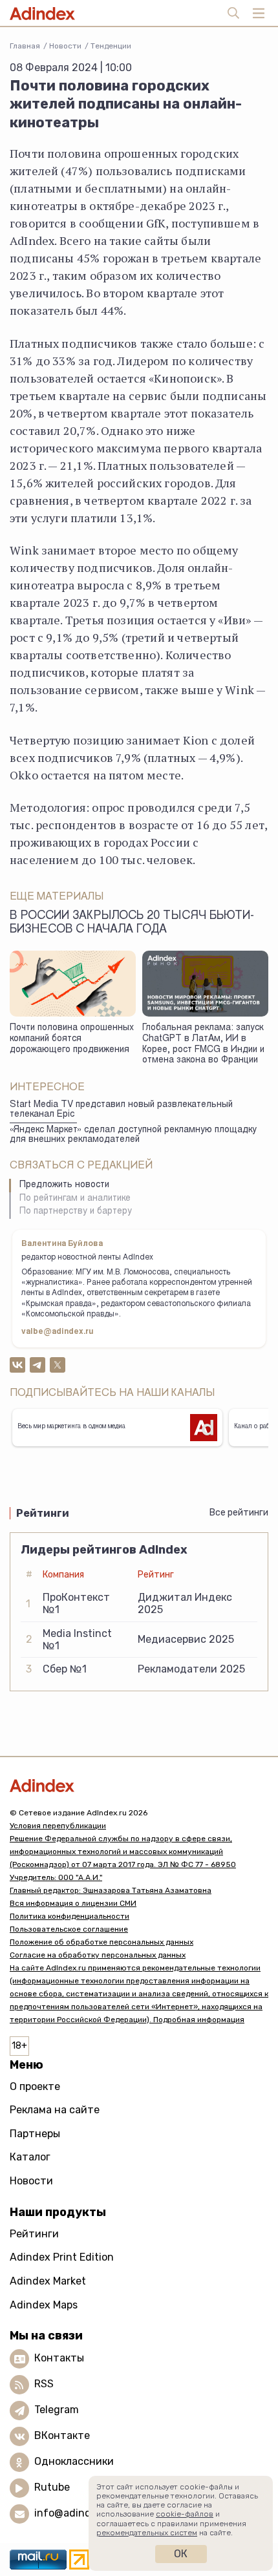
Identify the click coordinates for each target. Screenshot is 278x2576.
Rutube (52, 2487)
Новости (65, 46)
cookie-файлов (185, 2514)
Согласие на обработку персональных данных (98, 1955)
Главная (25, 46)
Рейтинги (34, 2234)
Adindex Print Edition (62, 2257)
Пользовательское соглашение (69, 1929)
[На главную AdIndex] (139, 1785)
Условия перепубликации (58, 1826)
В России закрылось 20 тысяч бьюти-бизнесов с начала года (132, 923)
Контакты (59, 2358)
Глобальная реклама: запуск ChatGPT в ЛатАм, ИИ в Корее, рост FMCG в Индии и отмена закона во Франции (203, 1044)
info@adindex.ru (75, 2513)
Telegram (57, 2410)
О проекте (35, 2086)
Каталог (30, 2157)
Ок (181, 2554)
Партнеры (35, 2134)
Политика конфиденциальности (69, 1916)
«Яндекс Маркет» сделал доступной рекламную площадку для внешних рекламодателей (133, 1135)
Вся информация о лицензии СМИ (73, 1903)
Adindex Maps (44, 2305)
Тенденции (111, 46)
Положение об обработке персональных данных (102, 1942)
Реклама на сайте (55, 2110)
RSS (44, 2384)
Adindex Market (48, 2281)
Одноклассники (74, 2461)
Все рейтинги (239, 1513)
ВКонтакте (62, 2435)
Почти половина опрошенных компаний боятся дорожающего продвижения (72, 1039)
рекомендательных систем (147, 2533)
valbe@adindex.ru (58, 1332)
